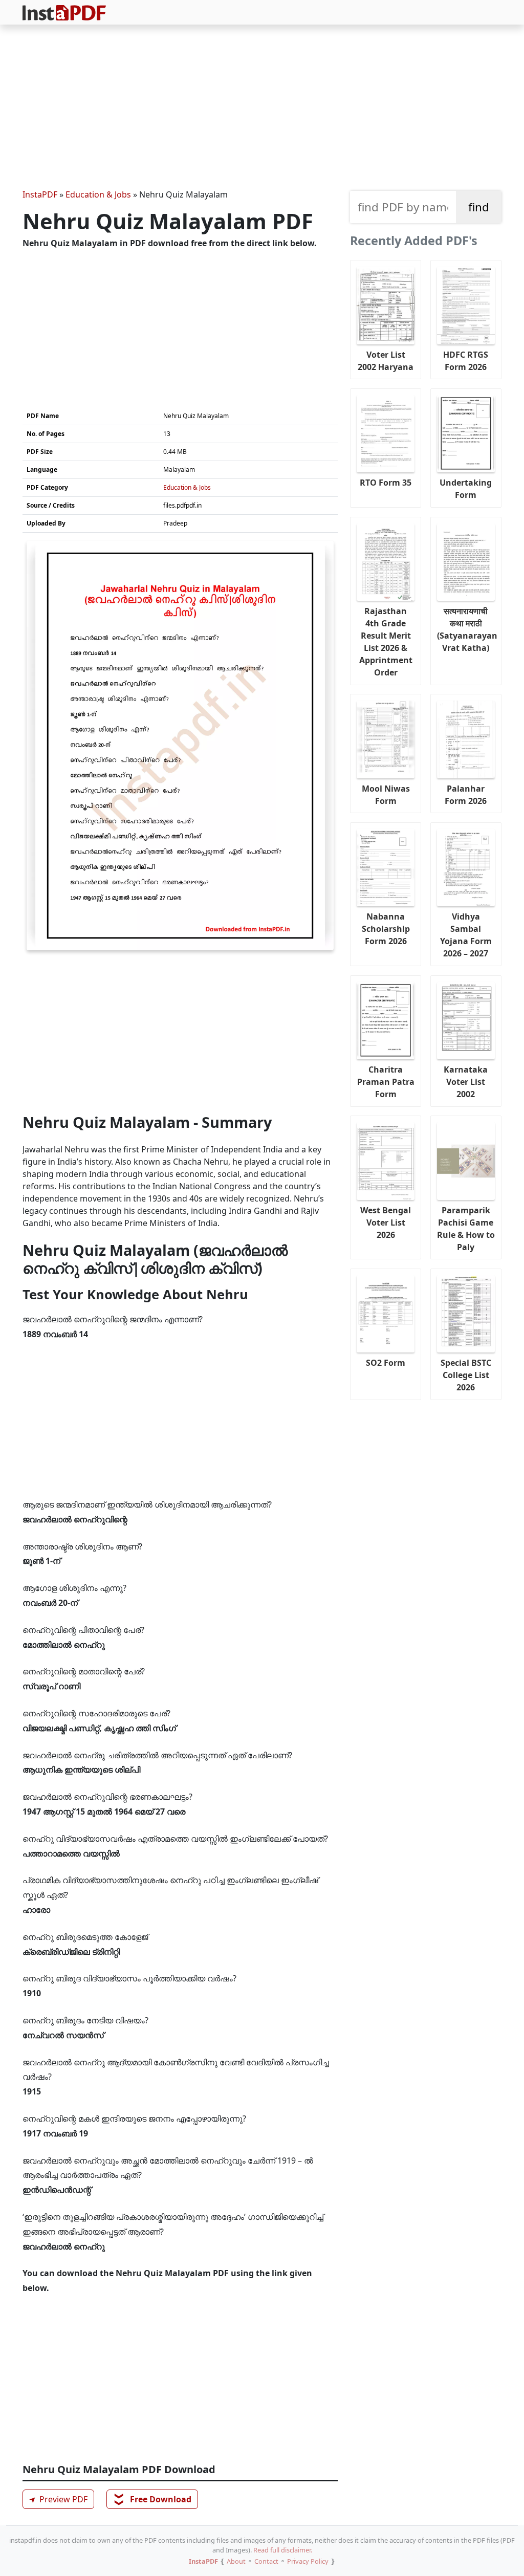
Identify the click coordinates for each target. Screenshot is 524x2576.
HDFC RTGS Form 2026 (466, 361)
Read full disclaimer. (283, 2550)
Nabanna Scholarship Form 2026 (386, 929)
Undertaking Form (466, 489)
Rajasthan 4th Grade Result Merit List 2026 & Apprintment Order (386, 642)
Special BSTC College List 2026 (466, 1375)
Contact (266, 2561)
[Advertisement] (262, 108)
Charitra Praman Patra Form (386, 1082)
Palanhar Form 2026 (466, 795)
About (236, 2561)
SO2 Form (386, 1363)
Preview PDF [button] (57, 2499)
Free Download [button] (153, 2499)
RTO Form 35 (386, 483)
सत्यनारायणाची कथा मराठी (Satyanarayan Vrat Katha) (467, 629)
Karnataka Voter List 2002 (466, 1082)
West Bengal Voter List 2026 (386, 1222)
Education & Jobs (98, 194)
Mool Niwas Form (386, 795)
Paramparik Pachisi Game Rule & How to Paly (466, 1229)
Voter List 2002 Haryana (386, 361)
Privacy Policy (308, 2561)
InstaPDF (40, 194)
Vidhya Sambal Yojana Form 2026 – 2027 (466, 935)
